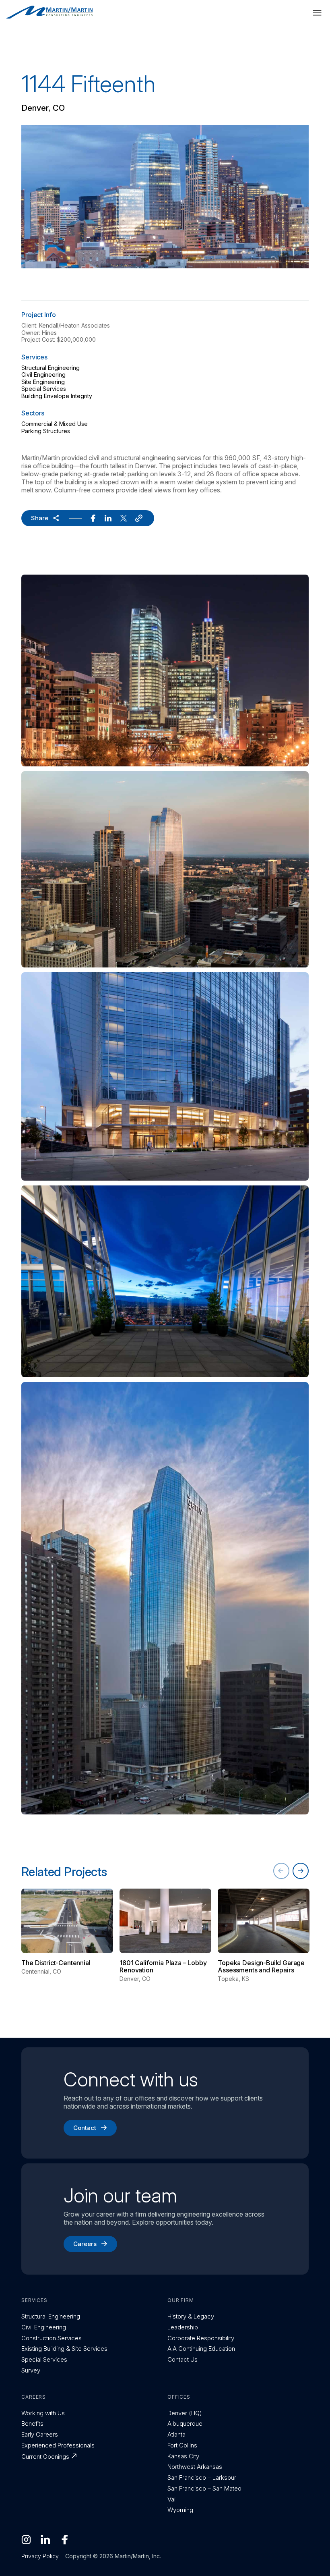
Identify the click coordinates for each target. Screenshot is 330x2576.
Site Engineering (43, 382)
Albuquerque (185, 2423)
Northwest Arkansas (195, 2467)
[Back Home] (49, 12)
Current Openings (45, 2457)
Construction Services (52, 2338)
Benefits (32, 2423)
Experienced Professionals (58, 2445)
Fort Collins (182, 2445)
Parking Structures (46, 431)
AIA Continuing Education (201, 2349)
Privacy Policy (40, 2556)
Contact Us (183, 2359)
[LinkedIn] (45, 2540)
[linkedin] (108, 518)
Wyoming (180, 2510)
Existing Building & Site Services (64, 2349)
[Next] (301, 1871)
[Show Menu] (317, 13)
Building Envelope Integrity (57, 396)
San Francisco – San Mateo (204, 2488)
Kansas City (183, 2456)
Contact (85, 2128)
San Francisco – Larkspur (202, 2477)
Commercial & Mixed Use (55, 424)
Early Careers (40, 2434)
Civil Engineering (43, 375)
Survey (31, 2370)
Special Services (44, 389)
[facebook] (93, 518)
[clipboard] (139, 518)
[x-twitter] (124, 518)
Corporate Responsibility (201, 2338)
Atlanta (176, 2434)
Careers (85, 2244)
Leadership (183, 2327)
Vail (172, 2499)
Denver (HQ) (185, 2413)
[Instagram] (26, 2540)
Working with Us (43, 2413)
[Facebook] (65, 2540)
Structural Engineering (51, 368)
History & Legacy (191, 2316)
